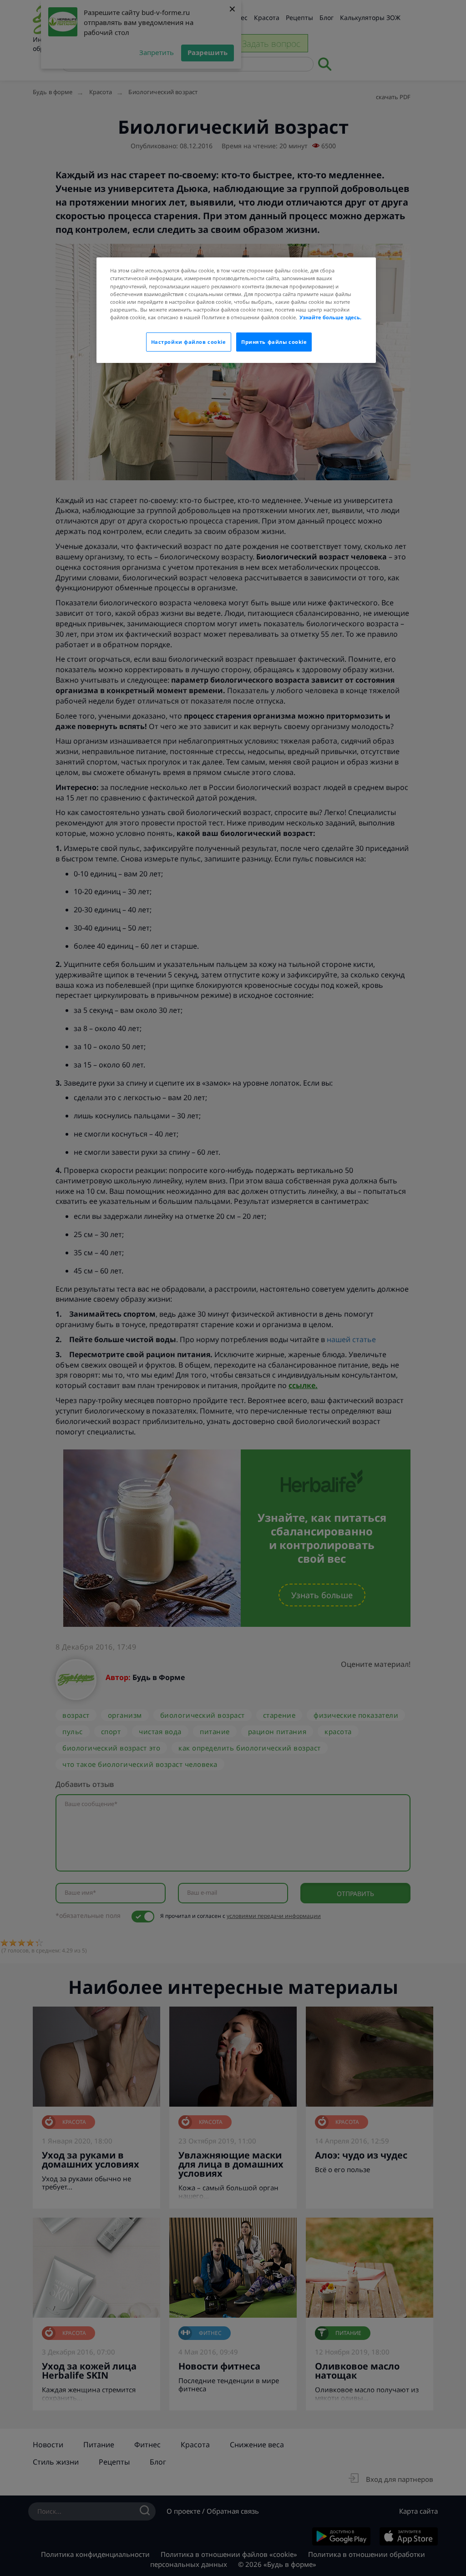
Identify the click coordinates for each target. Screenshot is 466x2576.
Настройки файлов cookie (189, 342)
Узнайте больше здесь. (330, 317)
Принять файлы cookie (274, 342)
